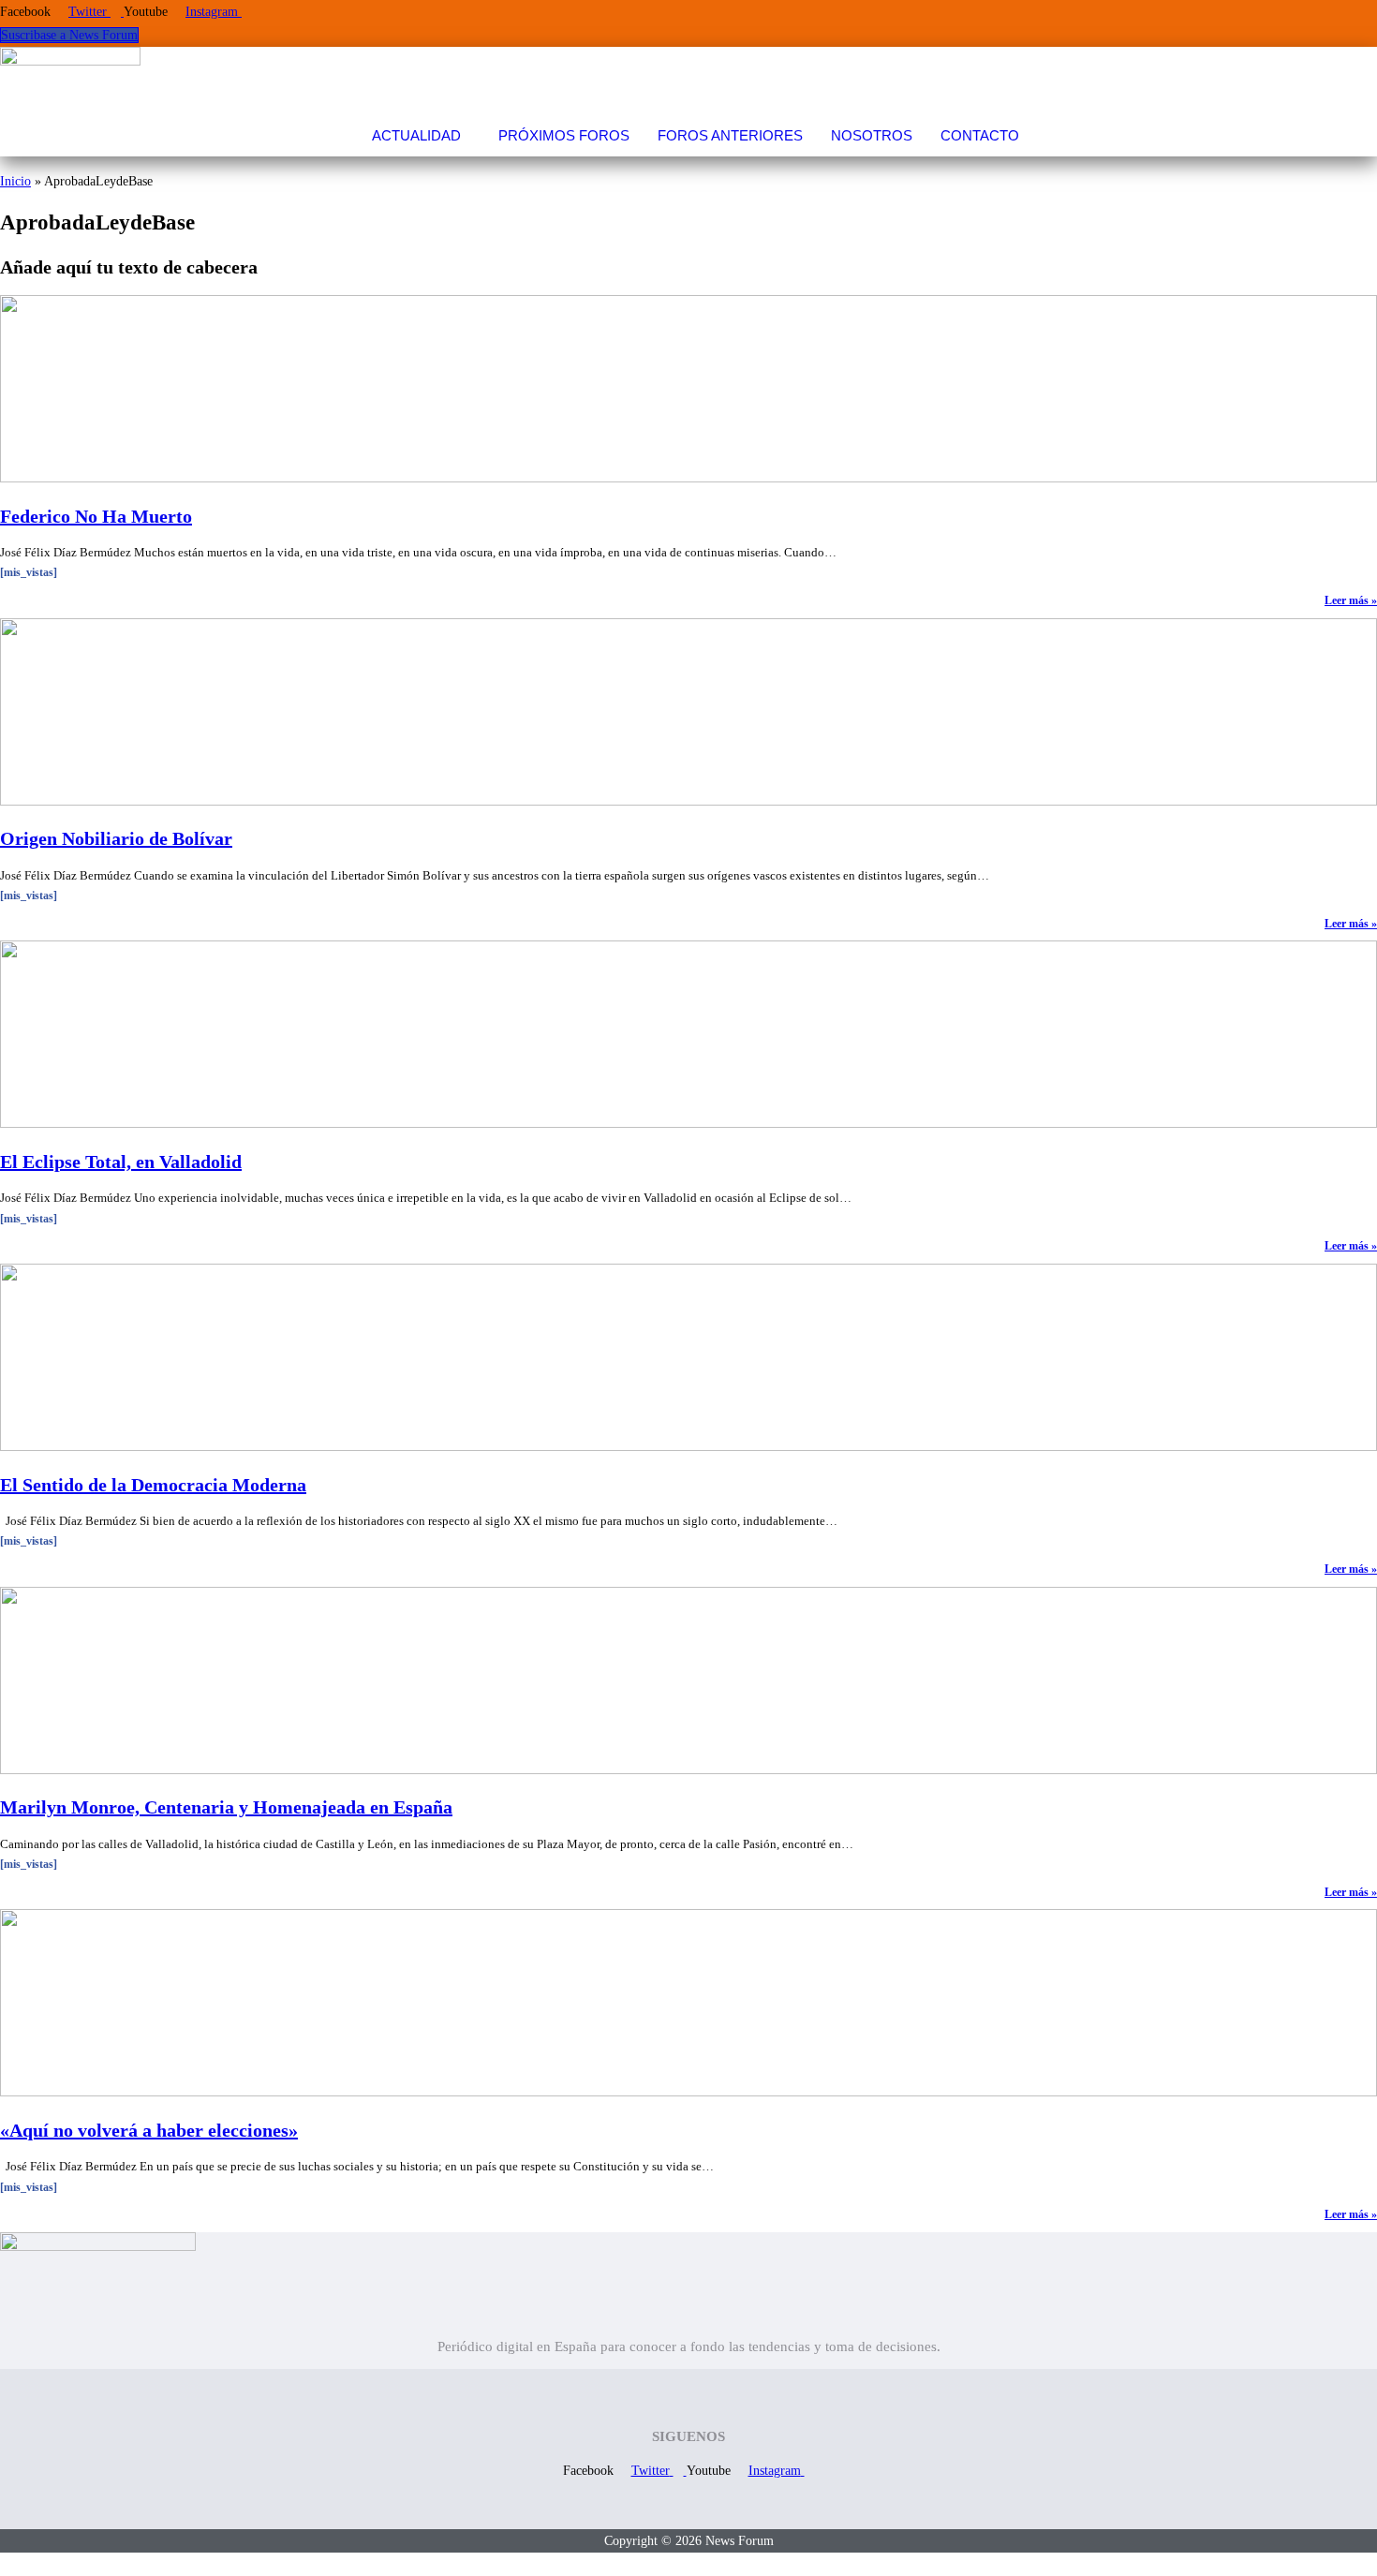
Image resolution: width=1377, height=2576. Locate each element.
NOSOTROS (872, 135)
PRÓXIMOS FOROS (564, 135)
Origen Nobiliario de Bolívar (116, 838)
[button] (421, 135)
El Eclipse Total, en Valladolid (121, 1162)
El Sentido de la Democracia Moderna (153, 1485)
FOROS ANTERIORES (730, 135)
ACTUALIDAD (416, 135)
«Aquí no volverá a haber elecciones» (149, 2130)
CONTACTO (980, 135)
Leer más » (1351, 600)
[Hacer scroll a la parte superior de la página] (5, 2564)
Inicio (15, 181)
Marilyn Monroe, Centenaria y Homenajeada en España (226, 1807)
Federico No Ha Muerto (96, 516)
